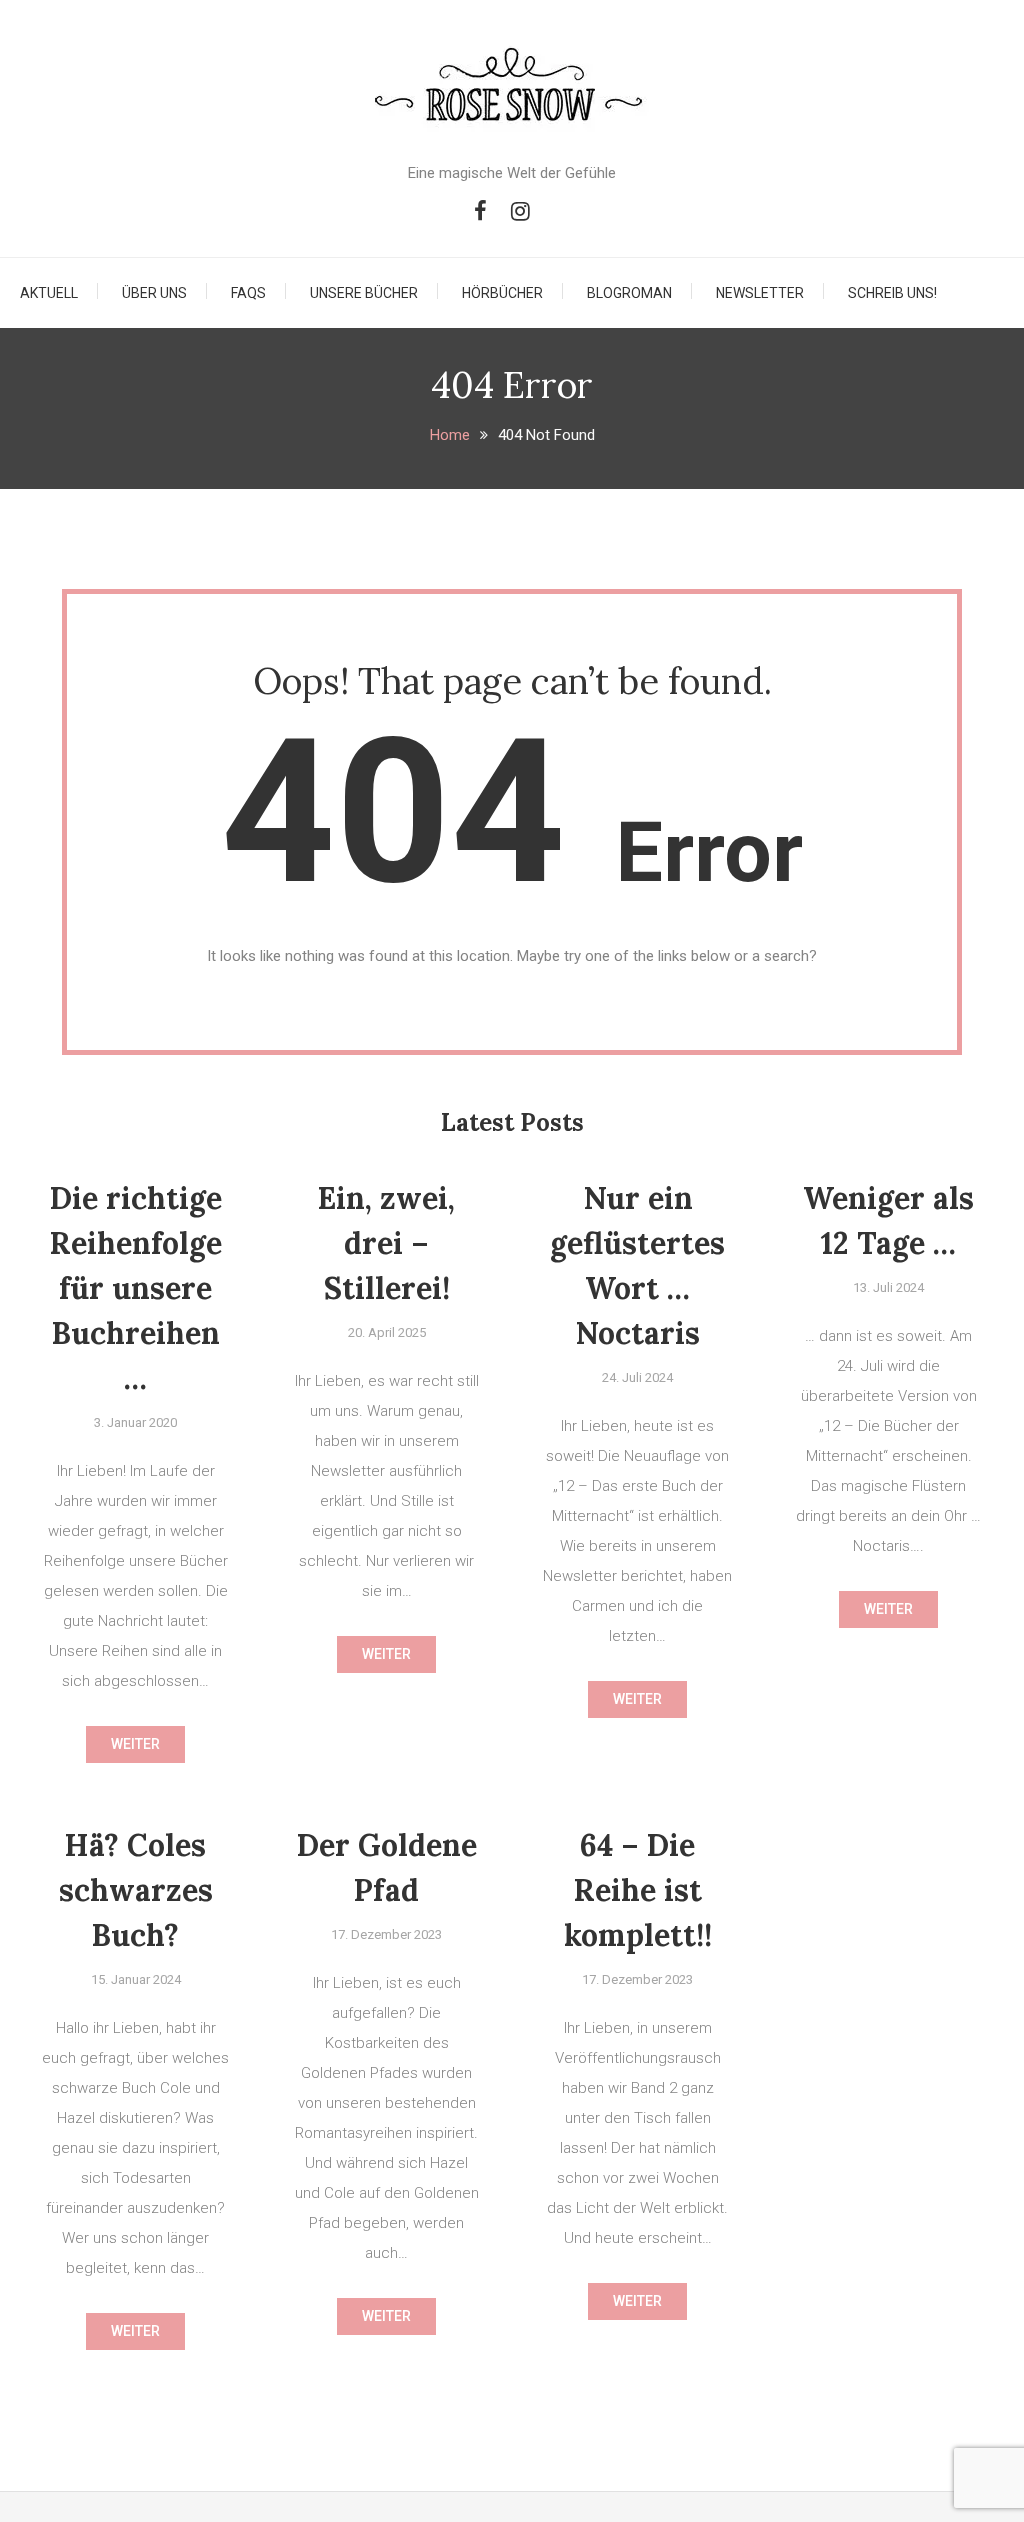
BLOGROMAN (629, 293)
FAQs (248, 293)
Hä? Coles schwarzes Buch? (136, 1890)
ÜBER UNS (154, 293)
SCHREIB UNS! (892, 293)
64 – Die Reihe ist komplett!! (638, 1890)
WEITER (135, 1744)
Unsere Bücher (364, 293)
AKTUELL (49, 293)
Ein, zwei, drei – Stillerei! (386, 1243)
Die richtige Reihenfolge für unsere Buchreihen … (136, 1288)
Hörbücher (502, 293)
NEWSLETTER (760, 293)
